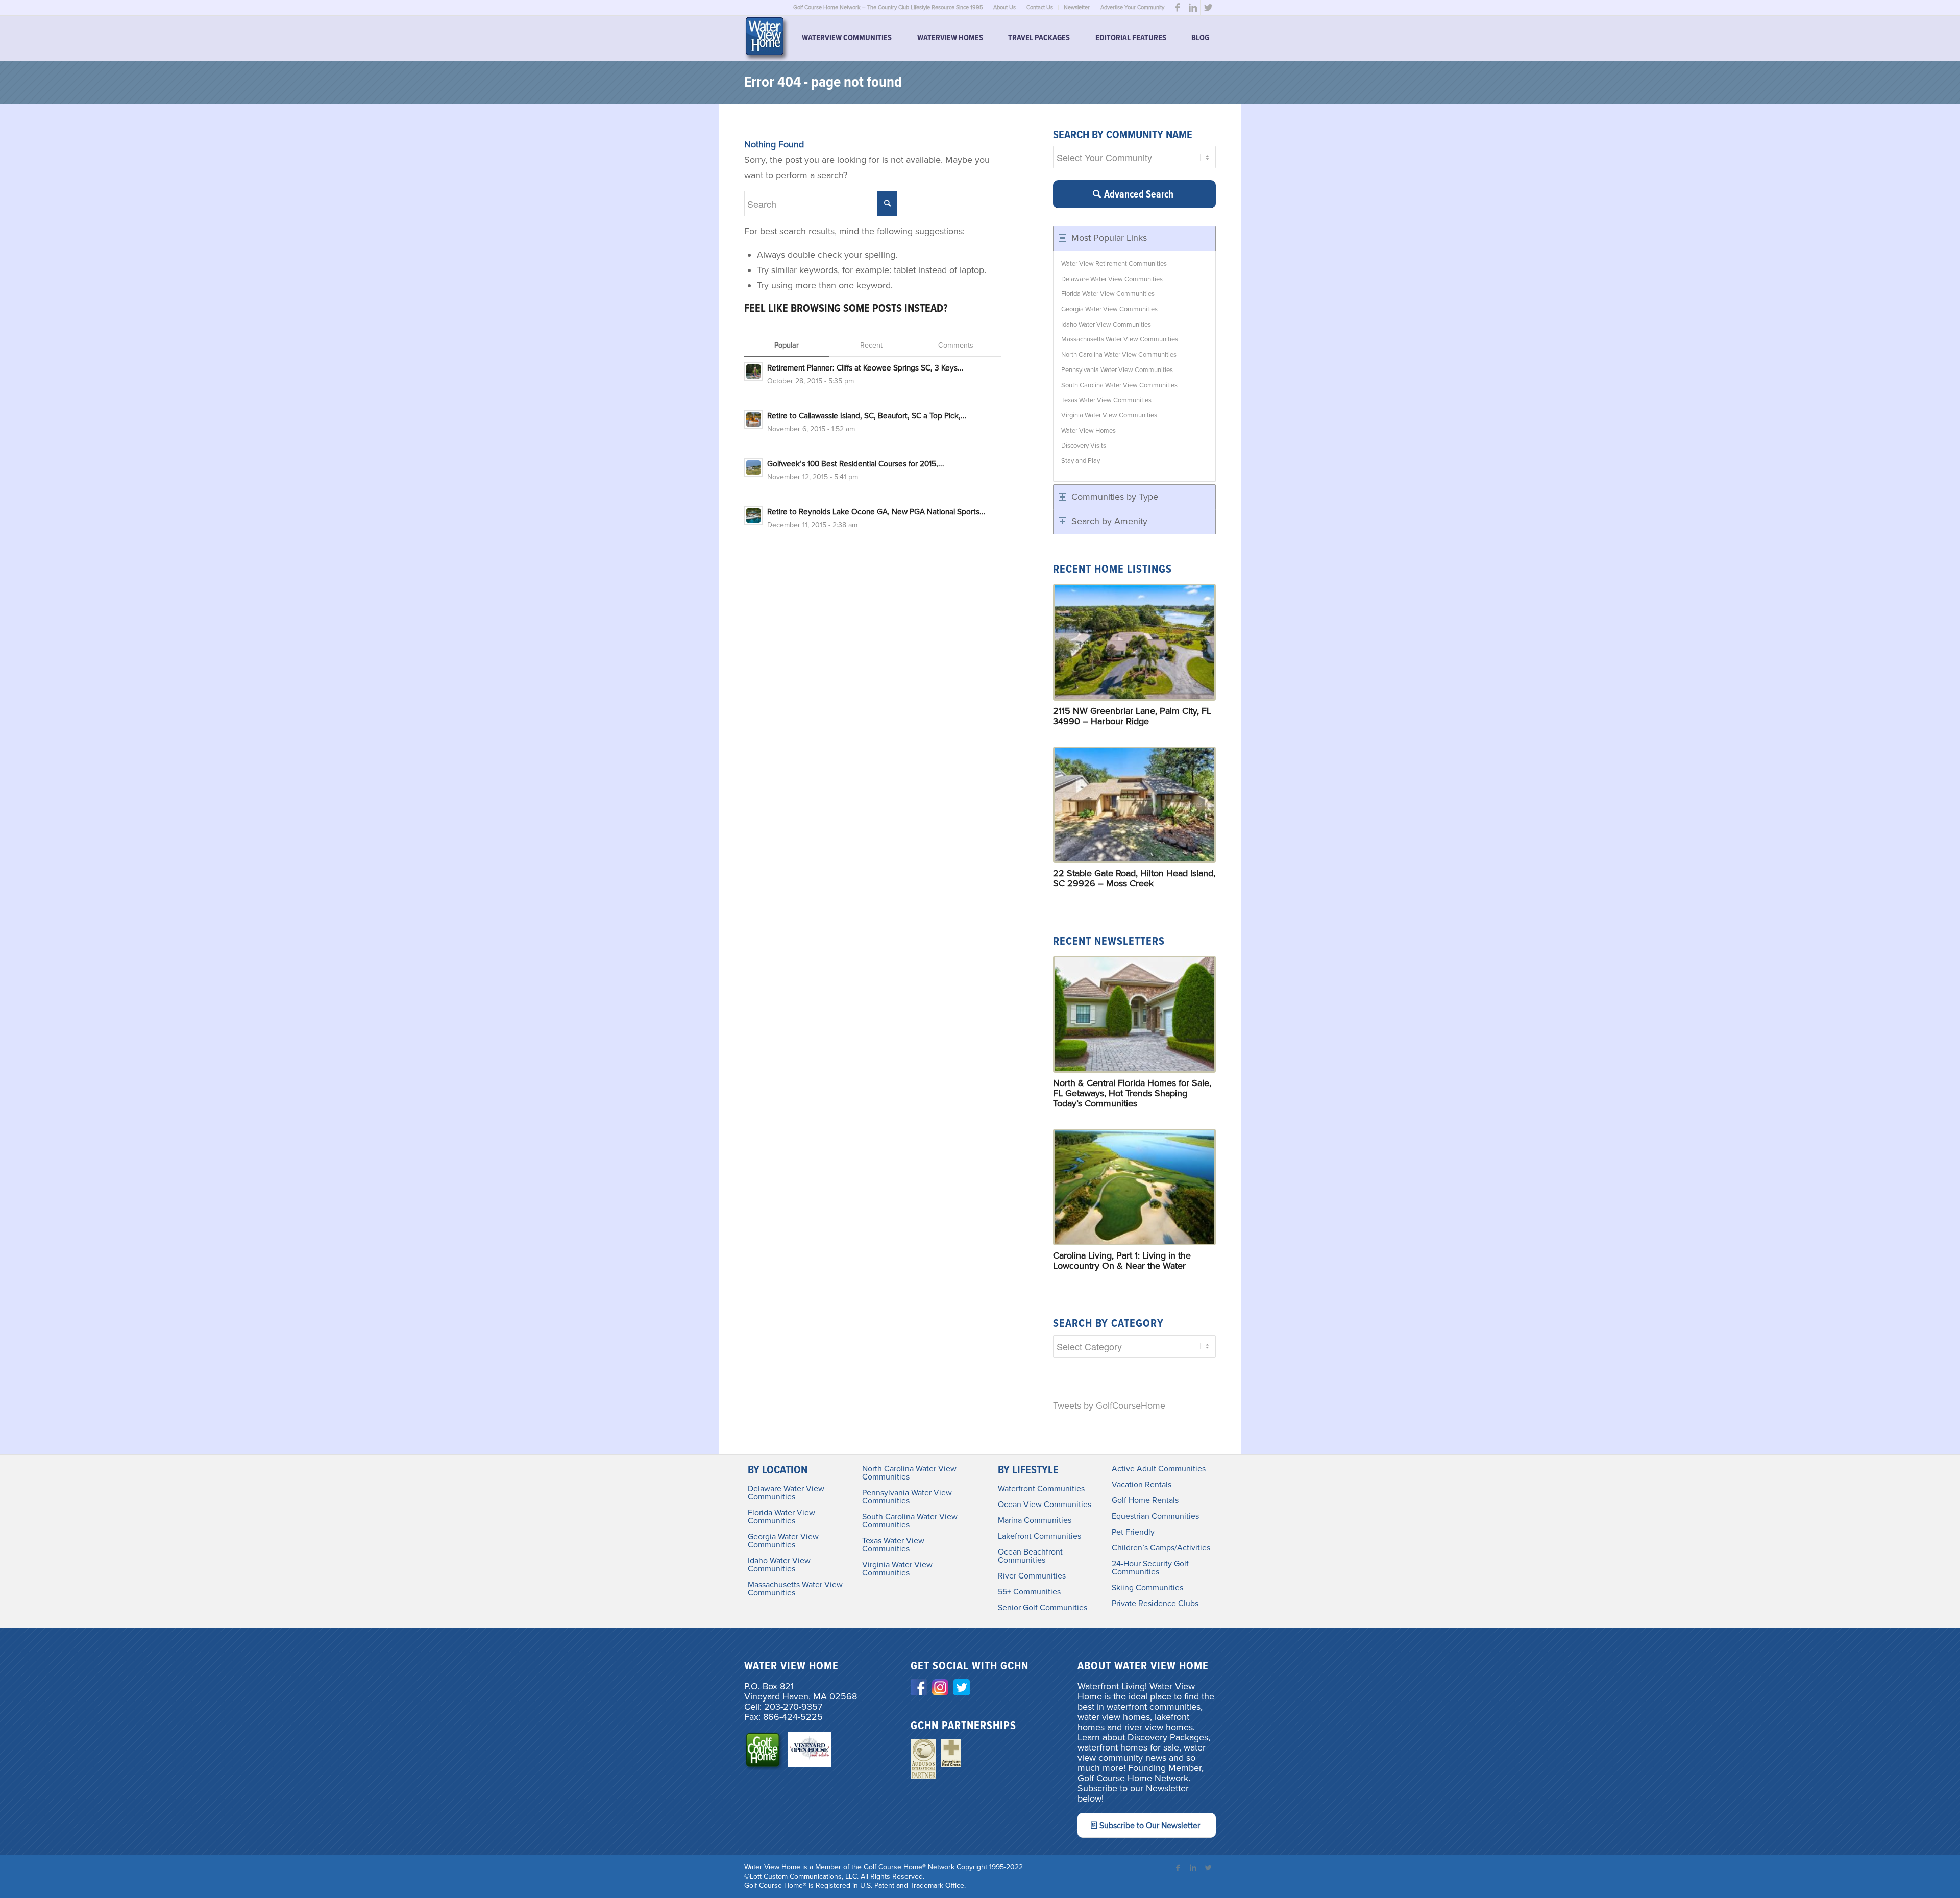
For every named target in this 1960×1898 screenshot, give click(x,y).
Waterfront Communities (1041, 1489)
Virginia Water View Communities (1109, 415)
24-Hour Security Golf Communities (1150, 1568)
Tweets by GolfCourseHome (1109, 1406)
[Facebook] (1177, 8)
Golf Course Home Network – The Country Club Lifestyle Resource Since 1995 (888, 7)
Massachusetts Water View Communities (1120, 339)
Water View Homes (1088, 431)
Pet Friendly (1133, 1532)
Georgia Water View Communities (1109, 309)
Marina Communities (1035, 1520)
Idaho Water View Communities (1106, 325)
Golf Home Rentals (1145, 1500)
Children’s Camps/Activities (1161, 1548)
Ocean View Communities (1045, 1505)
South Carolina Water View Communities (1119, 385)
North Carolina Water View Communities (1119, 355)
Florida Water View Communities (1108, 294)
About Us (1004, 7)
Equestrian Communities (1155, 1516)
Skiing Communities (1147, 1588)
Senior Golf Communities (1043, 1608)
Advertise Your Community (1132, 7)
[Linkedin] (1193, 8)
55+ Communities (1029, 1592)
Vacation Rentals (1142, 1485)
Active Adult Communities (1159, 1469)
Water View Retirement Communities (1114, 264)
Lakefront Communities (1039, 1536)
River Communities (1032, 1576)
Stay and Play (1081, 461)
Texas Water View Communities (1106, 400)
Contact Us (1040, 7)
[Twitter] (1208, 8)
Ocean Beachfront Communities (1030, 1556)
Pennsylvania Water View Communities (1117, 370)
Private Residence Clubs (1155, 1604)
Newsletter (1077, 7)
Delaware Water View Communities (1112, 279)
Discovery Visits (1084, 446)
